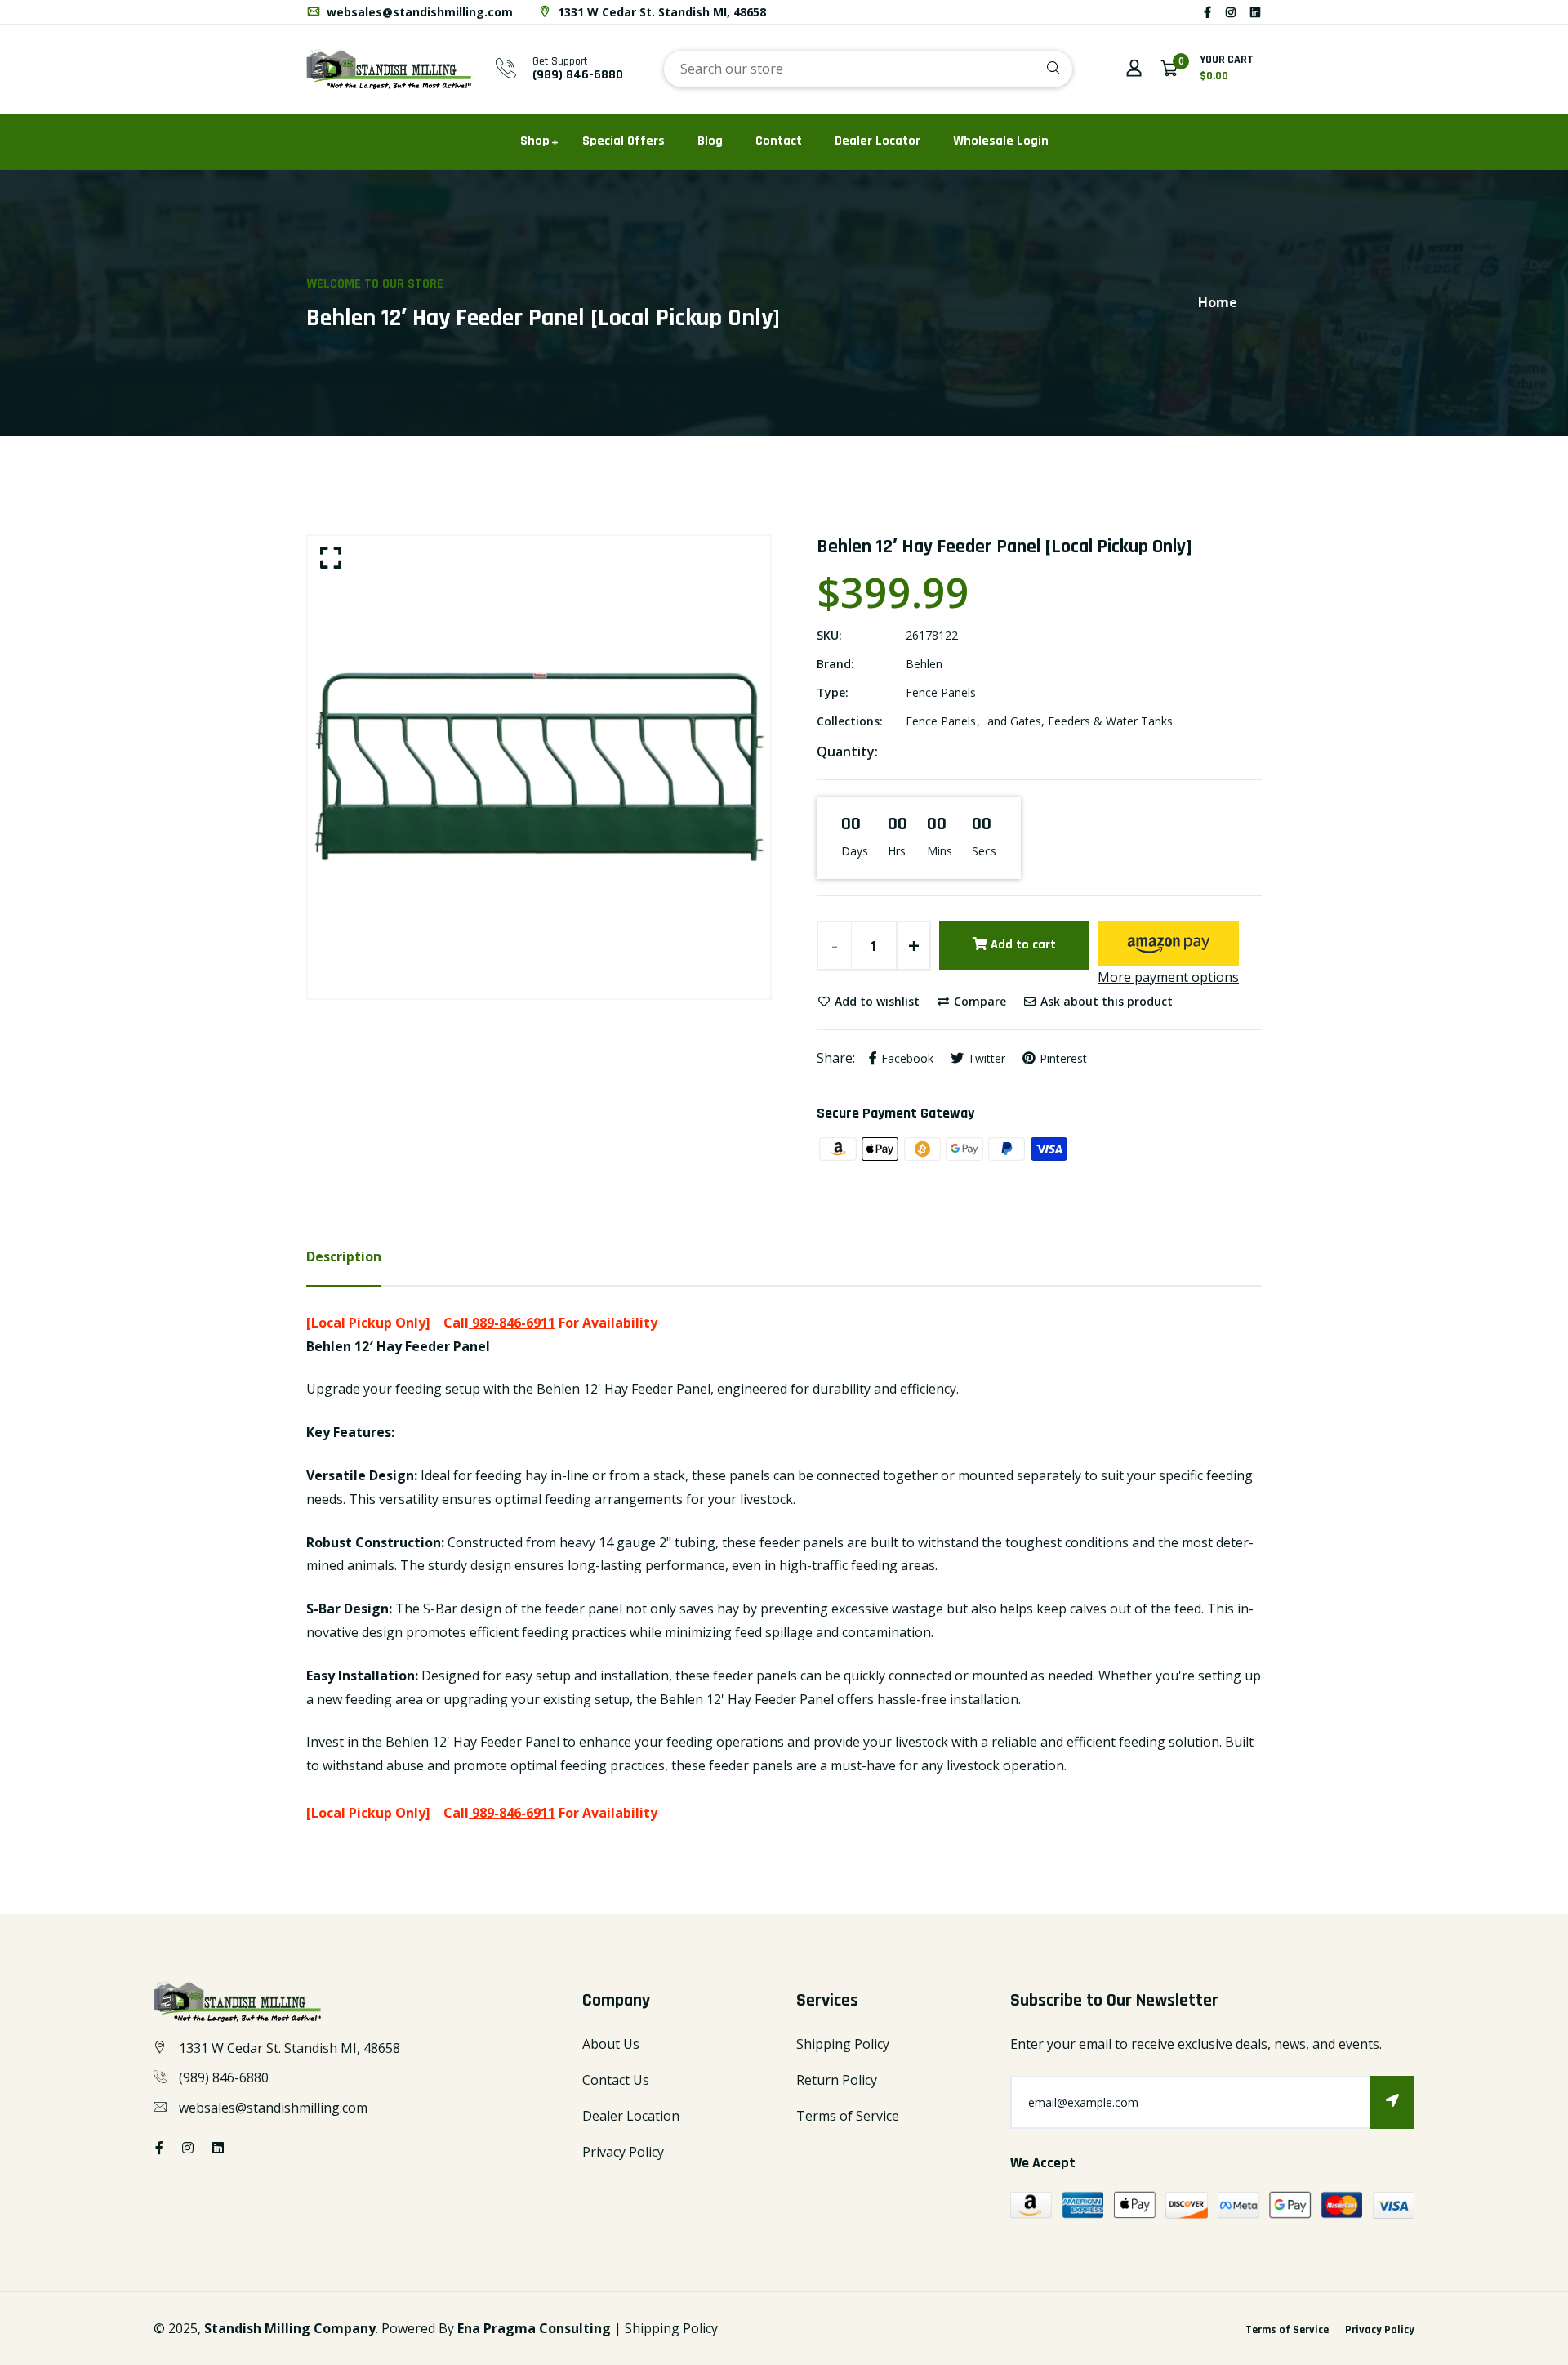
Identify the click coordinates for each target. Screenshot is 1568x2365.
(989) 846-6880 (578, 75)
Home (1218, 302)
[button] (1168, 943)
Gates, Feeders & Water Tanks (1091, 721)
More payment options (1168, 977)
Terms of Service (848, 2116)
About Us (611, 2044)
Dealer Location (631, 2116)
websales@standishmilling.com (418, 12)
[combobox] (868, 69)
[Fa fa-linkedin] (1255, 12)
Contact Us (616, 2080)
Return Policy (837, 2080)
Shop (535, 141)
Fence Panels (941, 692)
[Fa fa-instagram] (1231, 12)
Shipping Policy (843, 2044)
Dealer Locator (878, 141)
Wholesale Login (1001, 141)
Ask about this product (1105, 1001)
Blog (710, 141)
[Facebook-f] (1207, 12)
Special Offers (624, 141)
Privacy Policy (623, 2152)
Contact (779, 141)
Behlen (924, 664)
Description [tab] (344, 1256)
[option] (539, 767)
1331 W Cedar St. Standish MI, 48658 (660, 12)
